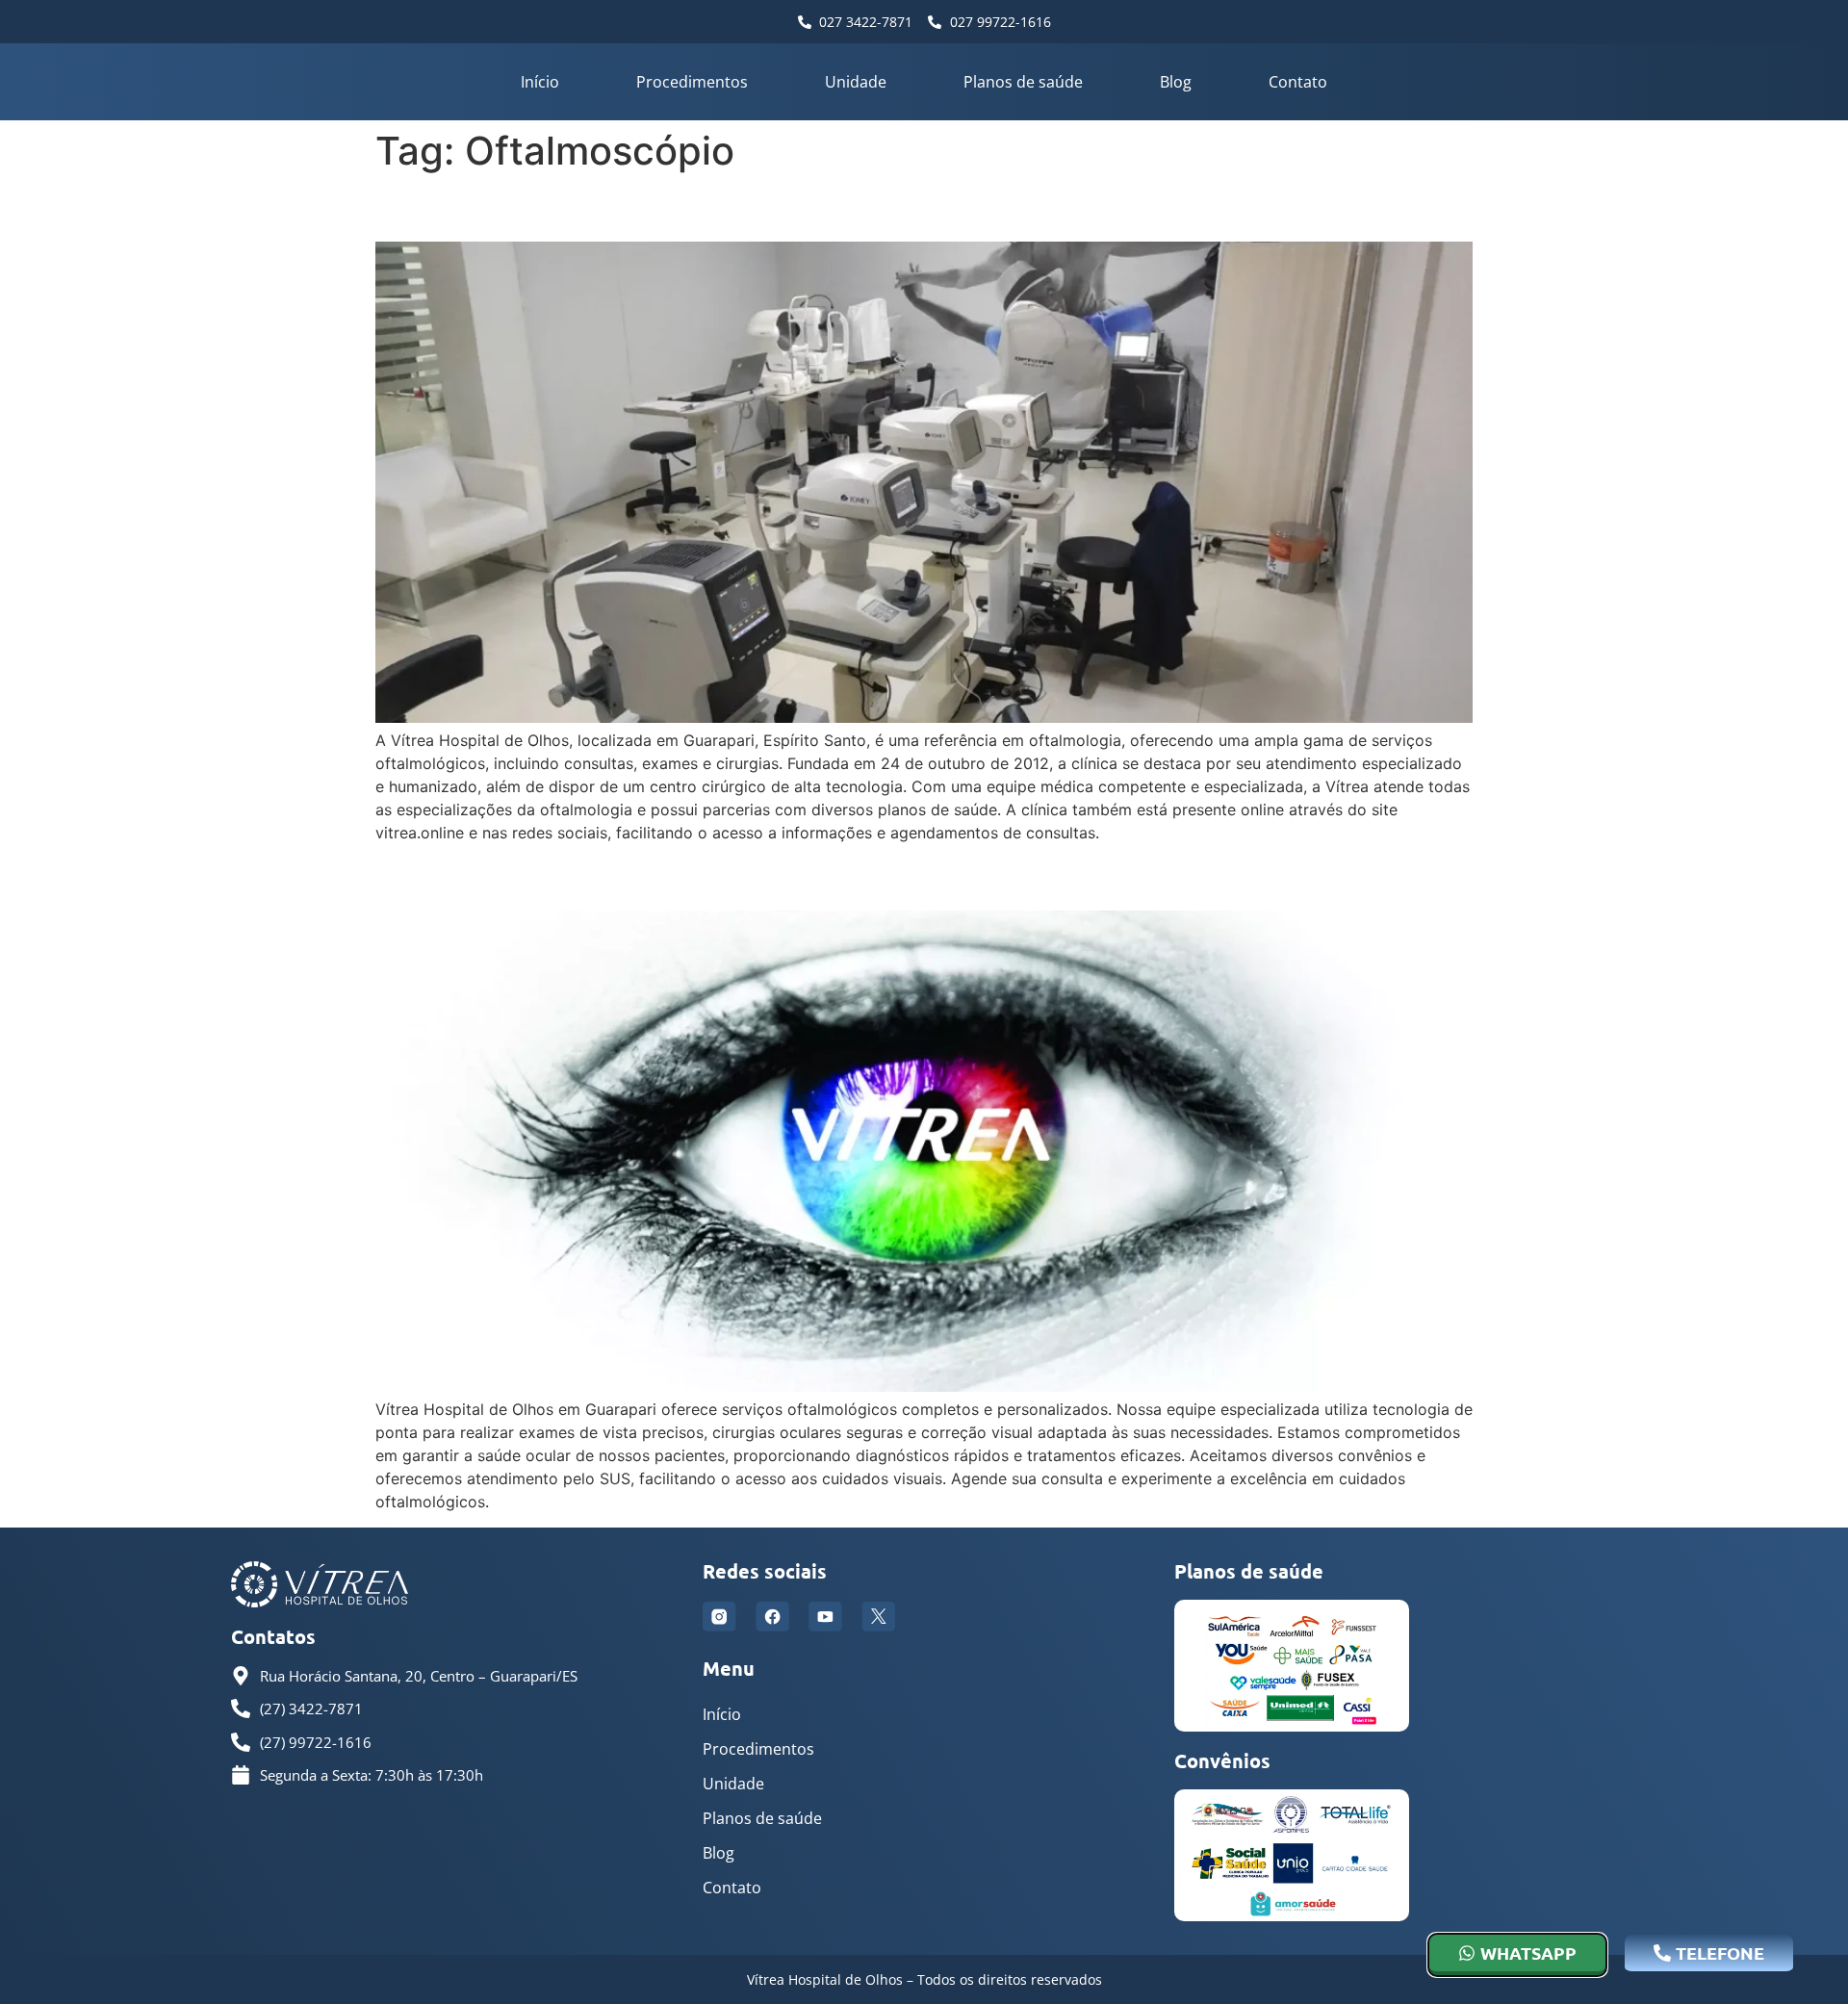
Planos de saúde (1023, 82)
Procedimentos (692, 82)
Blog (1176, 82)
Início (540, 82)
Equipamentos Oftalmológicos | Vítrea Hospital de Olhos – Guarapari (872, 207)
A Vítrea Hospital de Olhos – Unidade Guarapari (719, 876)
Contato (1298, 82)
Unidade (856, 82)
